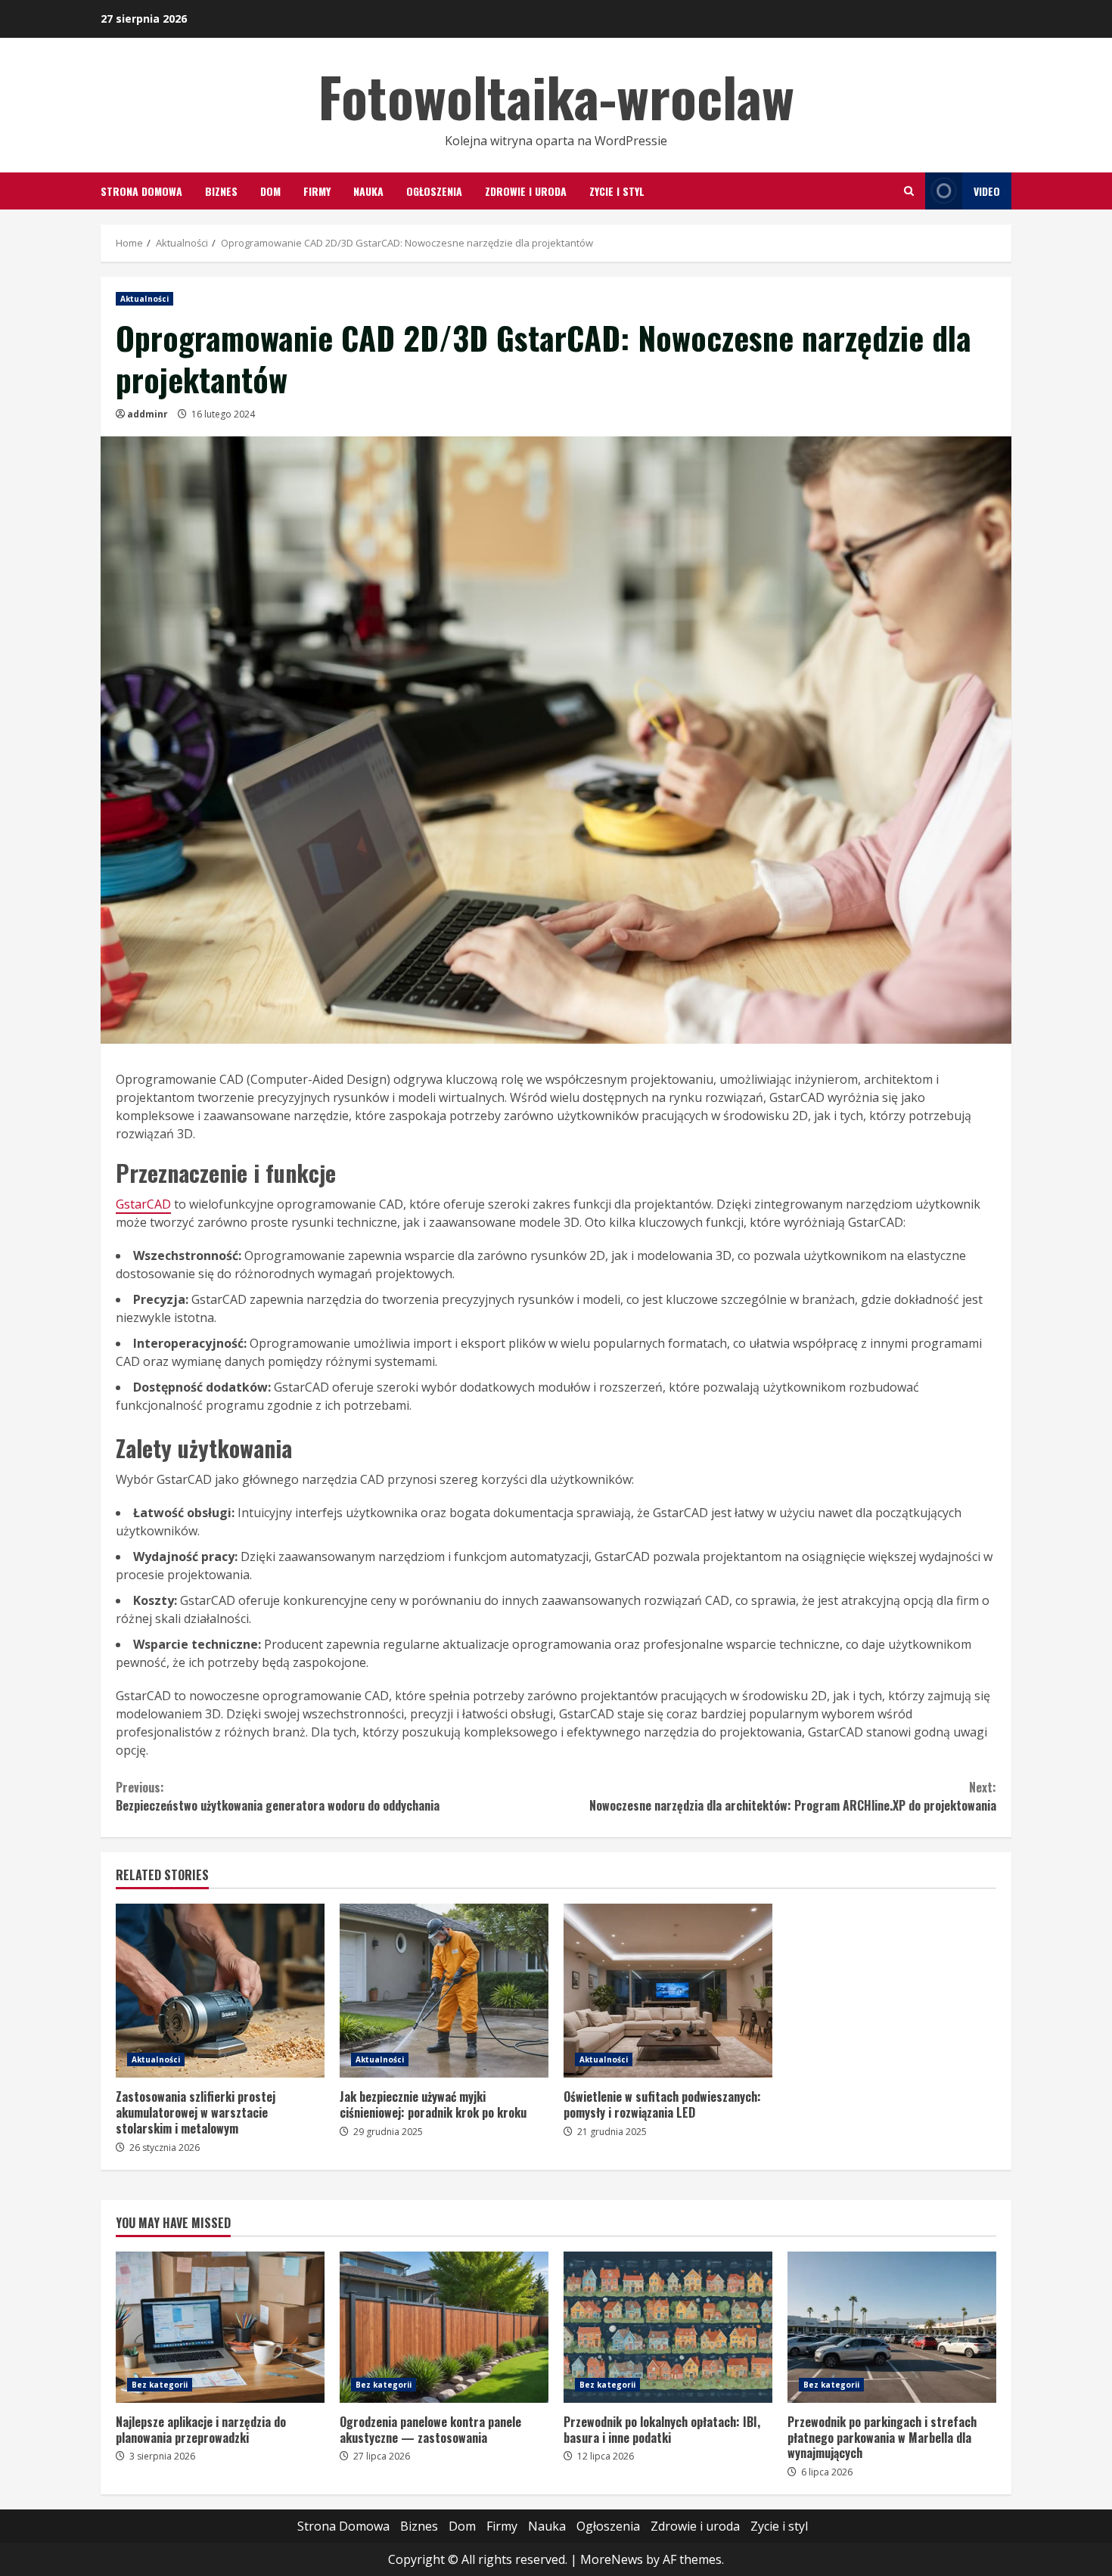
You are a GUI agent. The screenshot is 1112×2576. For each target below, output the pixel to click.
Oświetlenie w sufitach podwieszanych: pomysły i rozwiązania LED (668, 1991)
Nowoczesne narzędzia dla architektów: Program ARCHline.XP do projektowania (793, 1796)
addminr (148, 414)
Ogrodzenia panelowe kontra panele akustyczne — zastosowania (444, 2327)
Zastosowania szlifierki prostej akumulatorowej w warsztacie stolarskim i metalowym (220, 1991)
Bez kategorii (160, 2385)
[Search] (909, 191)
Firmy (317, 191)
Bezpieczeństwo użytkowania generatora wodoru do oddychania (278, 1796)
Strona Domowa (141, 191)
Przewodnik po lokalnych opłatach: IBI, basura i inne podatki (668, 2327)
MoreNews (612, 2559)
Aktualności (144, 299)
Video (987, 191)
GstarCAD (143, 1204)
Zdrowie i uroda (526, 191)
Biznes (221, 191)
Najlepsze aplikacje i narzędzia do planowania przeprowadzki (220, 2327)
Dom (270, 191)
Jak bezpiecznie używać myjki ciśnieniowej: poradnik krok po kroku (444, 1991)
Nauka (368, 191)
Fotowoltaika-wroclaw (556, 96)
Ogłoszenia (434, 191)
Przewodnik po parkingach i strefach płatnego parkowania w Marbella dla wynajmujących (892, 2327)
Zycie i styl (617, 191)
